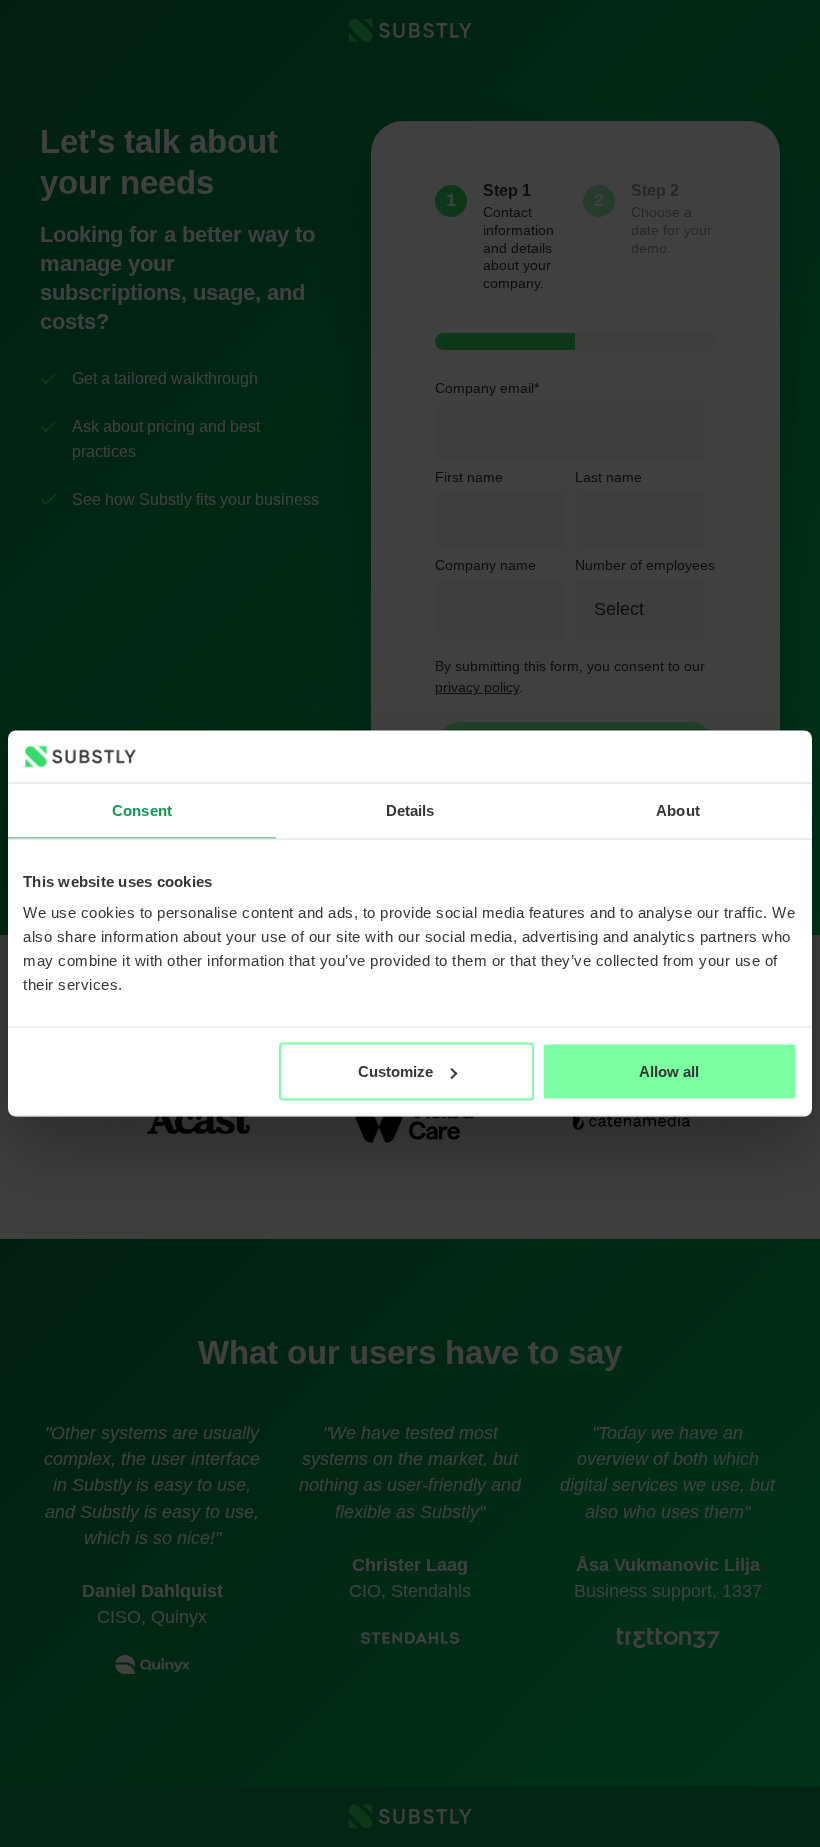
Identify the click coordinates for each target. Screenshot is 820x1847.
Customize (395, 1071)
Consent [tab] (142, 809)
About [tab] (678, 809)
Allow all (669, 1071)
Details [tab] (410, 809)
